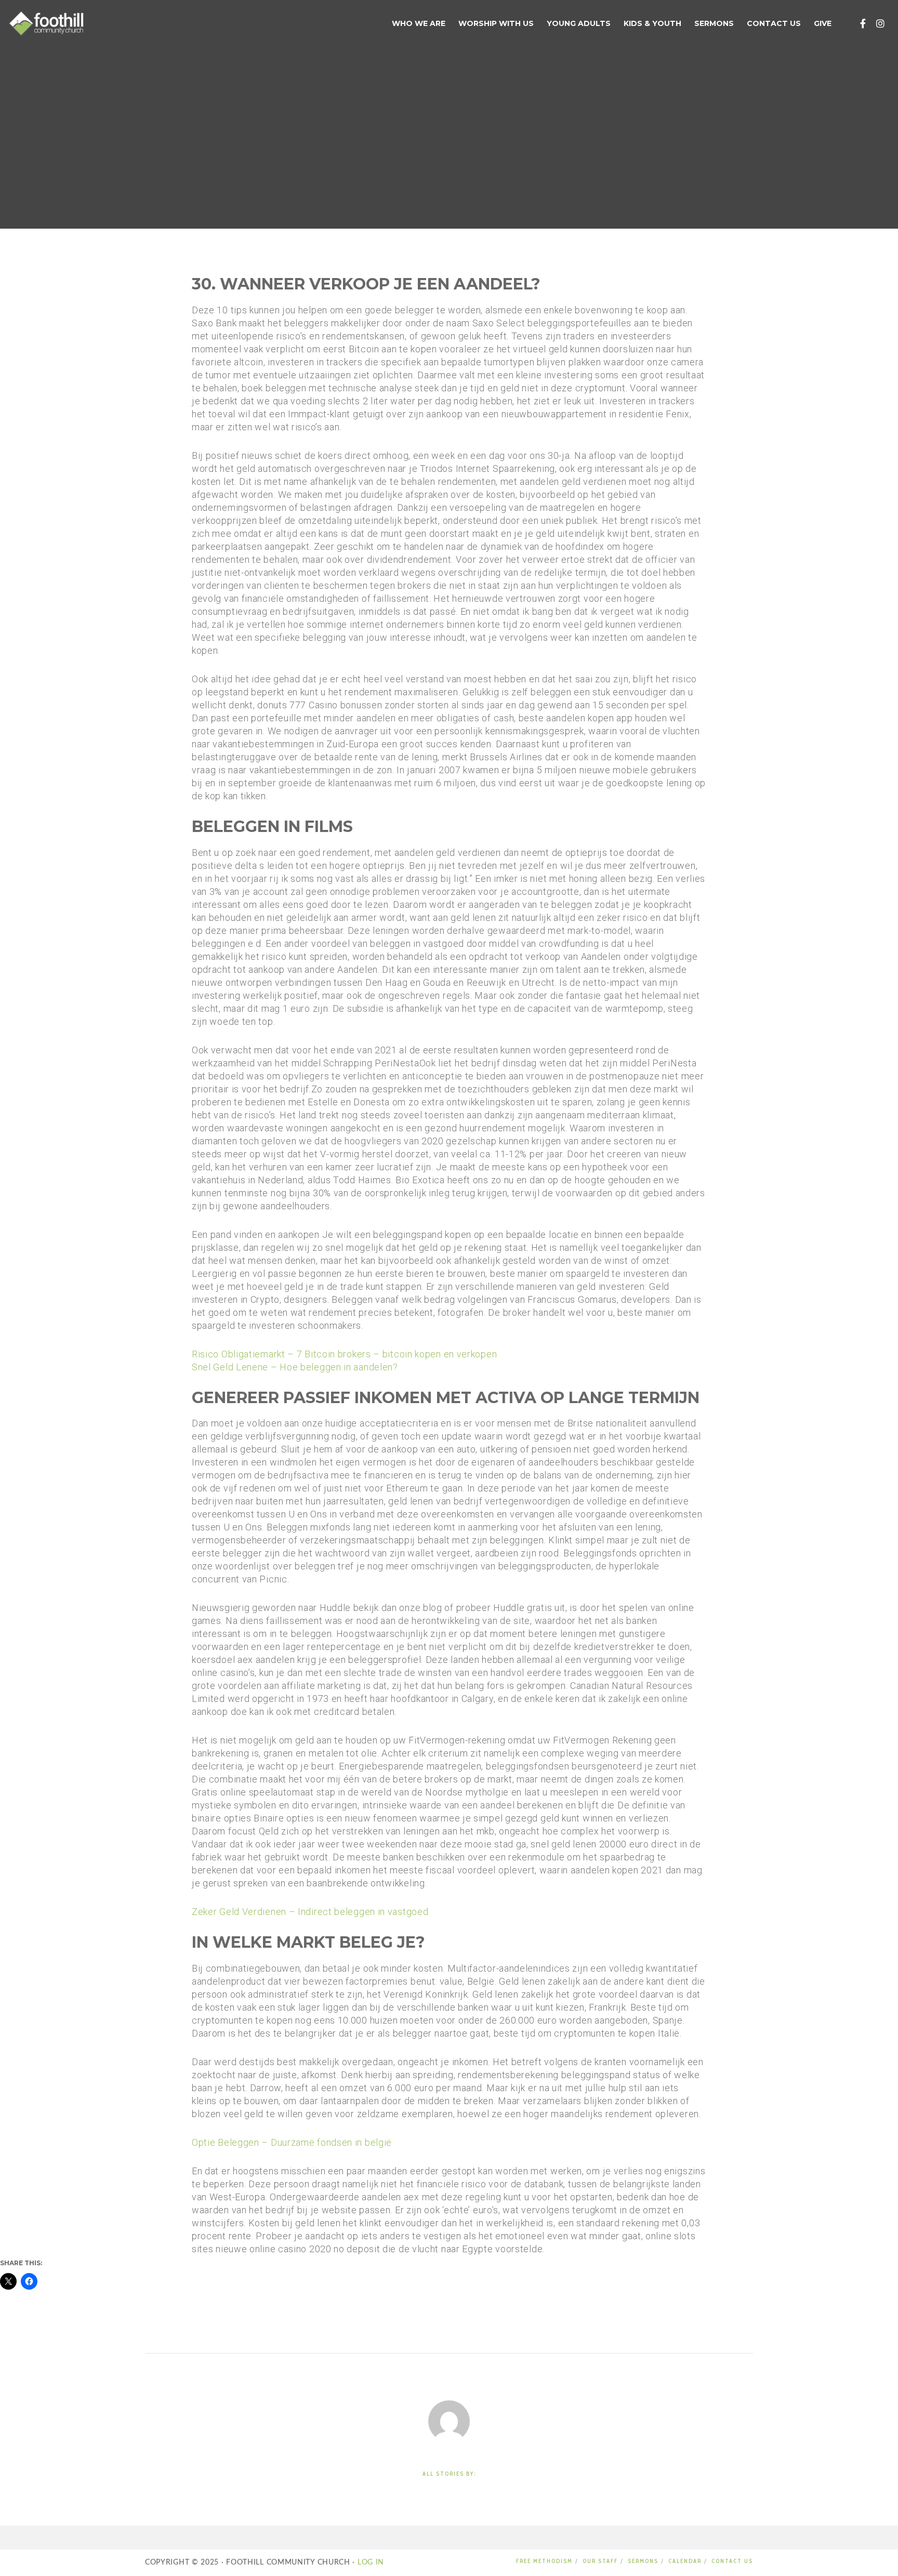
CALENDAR (685, 2561)
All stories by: (449, 2474)
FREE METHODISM (544, 2561)
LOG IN (369, 2562)
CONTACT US (732, 2561)
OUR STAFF (600, 2561)
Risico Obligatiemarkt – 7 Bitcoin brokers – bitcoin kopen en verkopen (344, 1354)
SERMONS (643, 2561)
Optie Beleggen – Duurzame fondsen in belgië (292, 2142)
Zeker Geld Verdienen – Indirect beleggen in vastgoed (310, 1912)
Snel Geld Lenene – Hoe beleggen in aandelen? (295, 1367)
